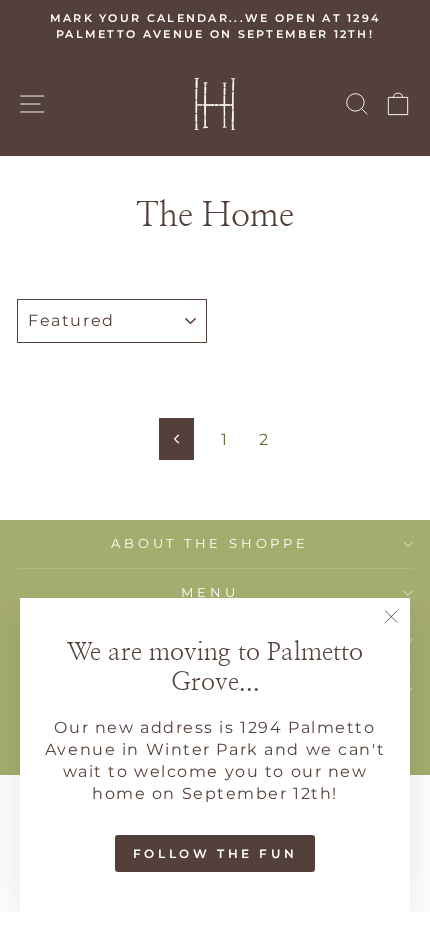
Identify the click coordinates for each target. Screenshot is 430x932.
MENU (209, 592)
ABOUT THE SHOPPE (209, 543)
